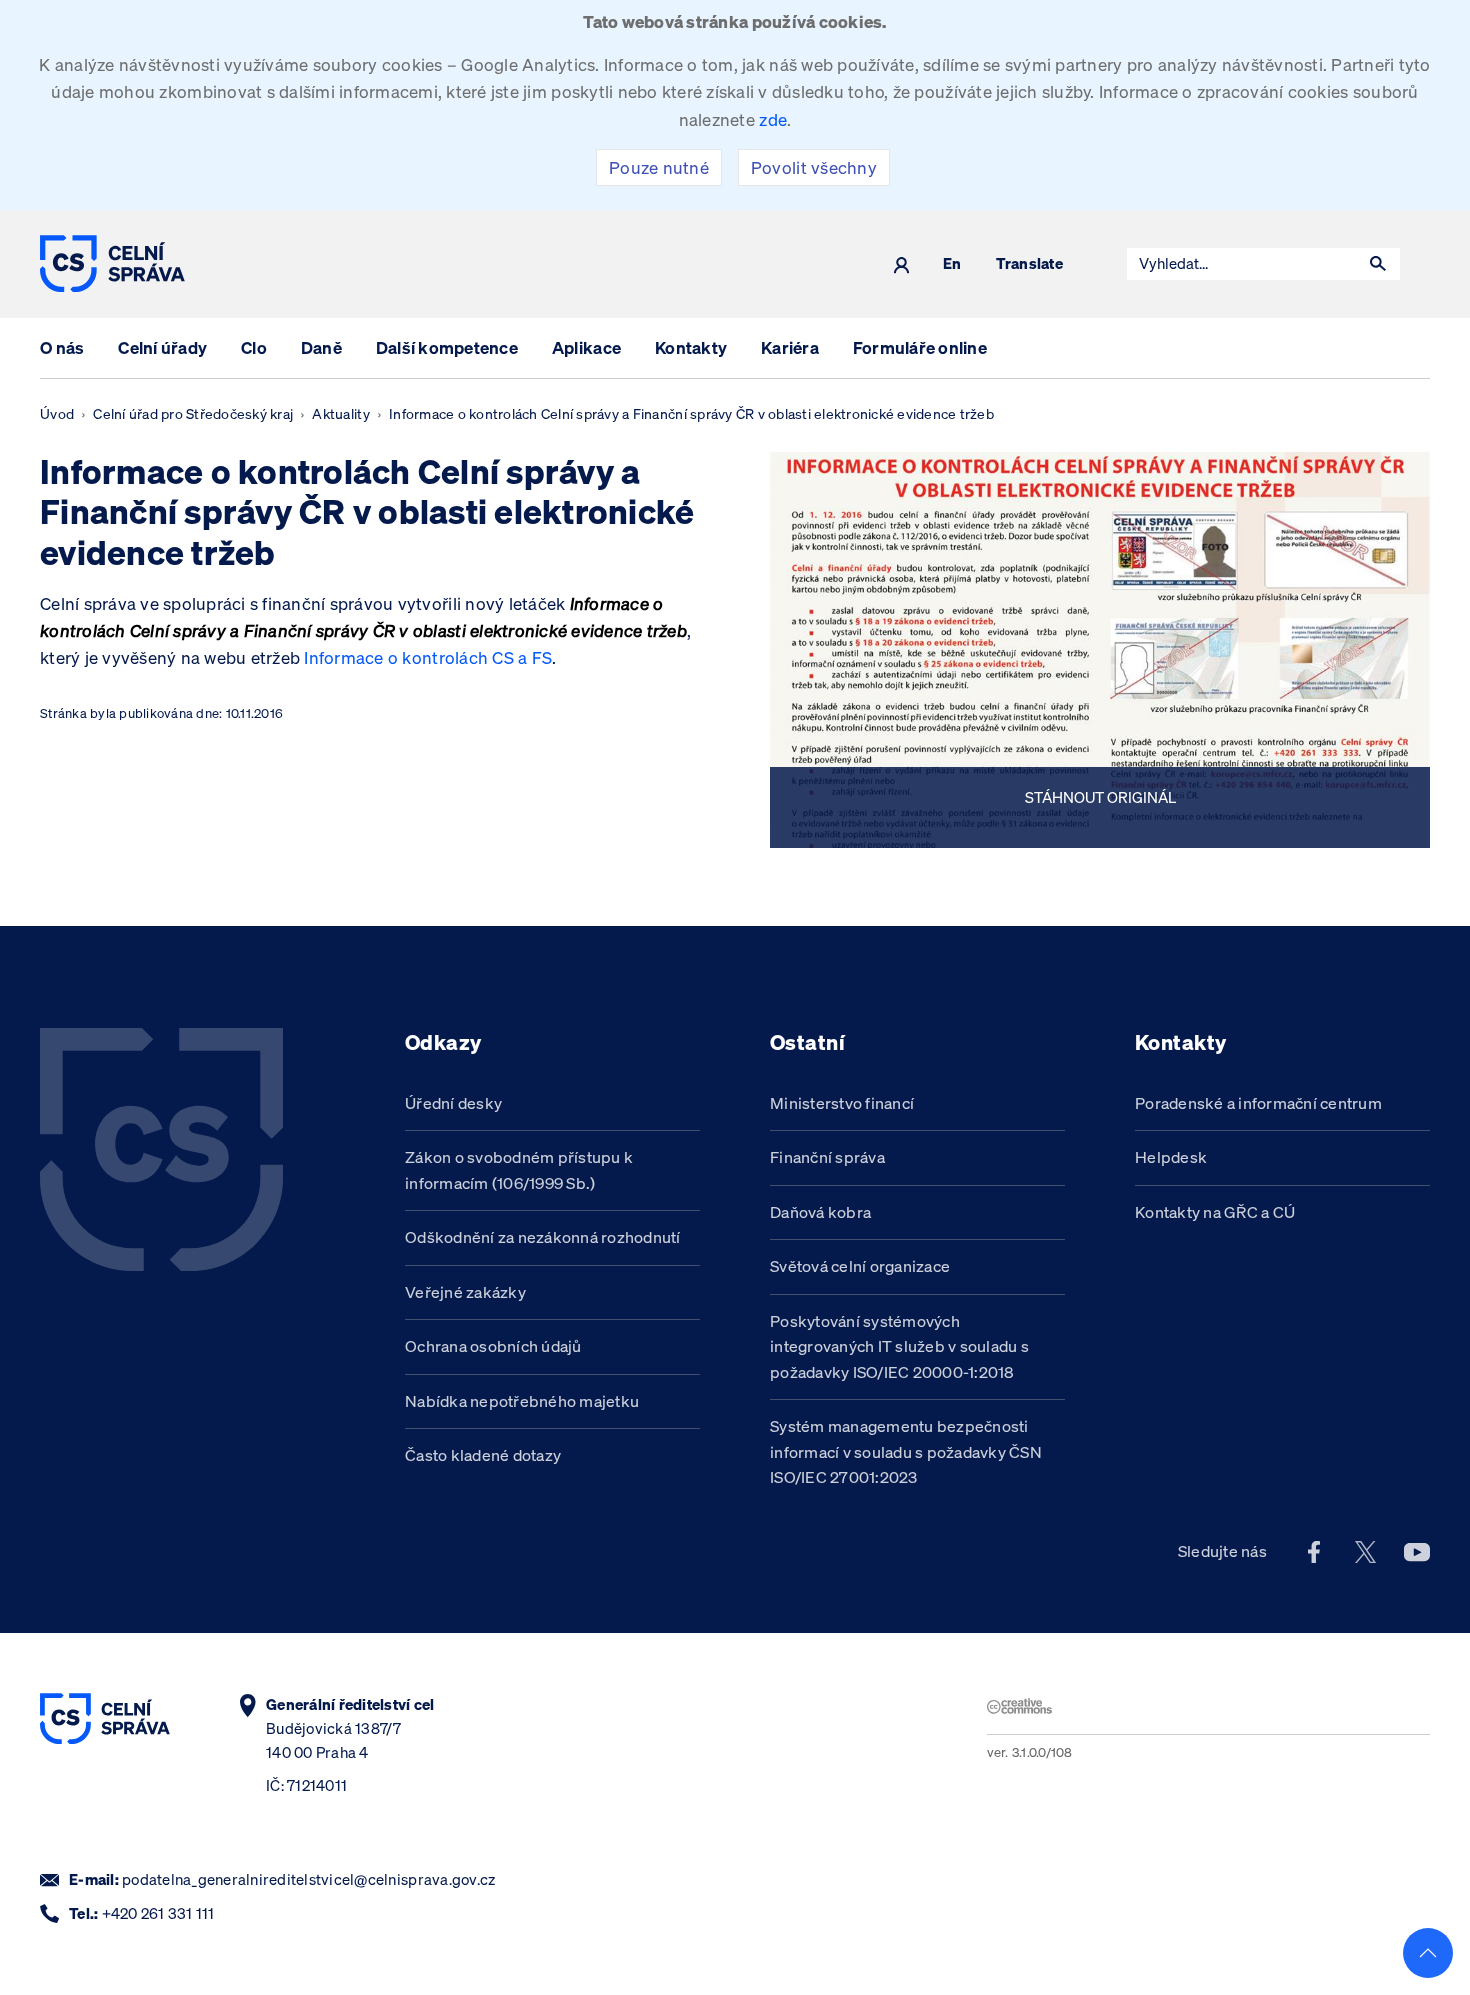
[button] (1378, 264)
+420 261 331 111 (158, 1913)
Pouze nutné (659, 167)
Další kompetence (447, 347)
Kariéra (790, 347)
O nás (62, 347)
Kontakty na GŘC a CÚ (1215, 1212)
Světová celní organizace (860, 1266)
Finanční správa (827, 1157)
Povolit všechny (814, 167)
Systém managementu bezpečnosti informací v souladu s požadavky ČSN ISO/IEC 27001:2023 (906, 1451)
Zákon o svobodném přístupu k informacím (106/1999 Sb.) (519, 1170)
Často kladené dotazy (483, 1455)
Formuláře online (920, 347)
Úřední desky (453, 1103)
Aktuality (340, 414)
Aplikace (586, 347)
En (952, 264)
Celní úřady (162, 347)
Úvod (57, 414)
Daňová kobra (820, 1212)
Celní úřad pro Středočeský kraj (193, 414)
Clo (254, 347)
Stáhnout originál (1100, 796)
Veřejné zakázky (465, 1292)
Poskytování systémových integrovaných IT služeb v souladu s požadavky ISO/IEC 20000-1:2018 (899, 1346)
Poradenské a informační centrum (1258, 1103)
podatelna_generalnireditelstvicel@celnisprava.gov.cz (308, 1879)
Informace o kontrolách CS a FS (428, 657)
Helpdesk (1171, 1157)
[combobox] (1242, 264)
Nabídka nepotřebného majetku (522, 1401)
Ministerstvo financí (842, 1103)
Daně (321, 347)
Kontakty (691, 347)
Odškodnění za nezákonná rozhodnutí (543, 1237)
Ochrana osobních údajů (493, 1346)
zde (773, 119)
